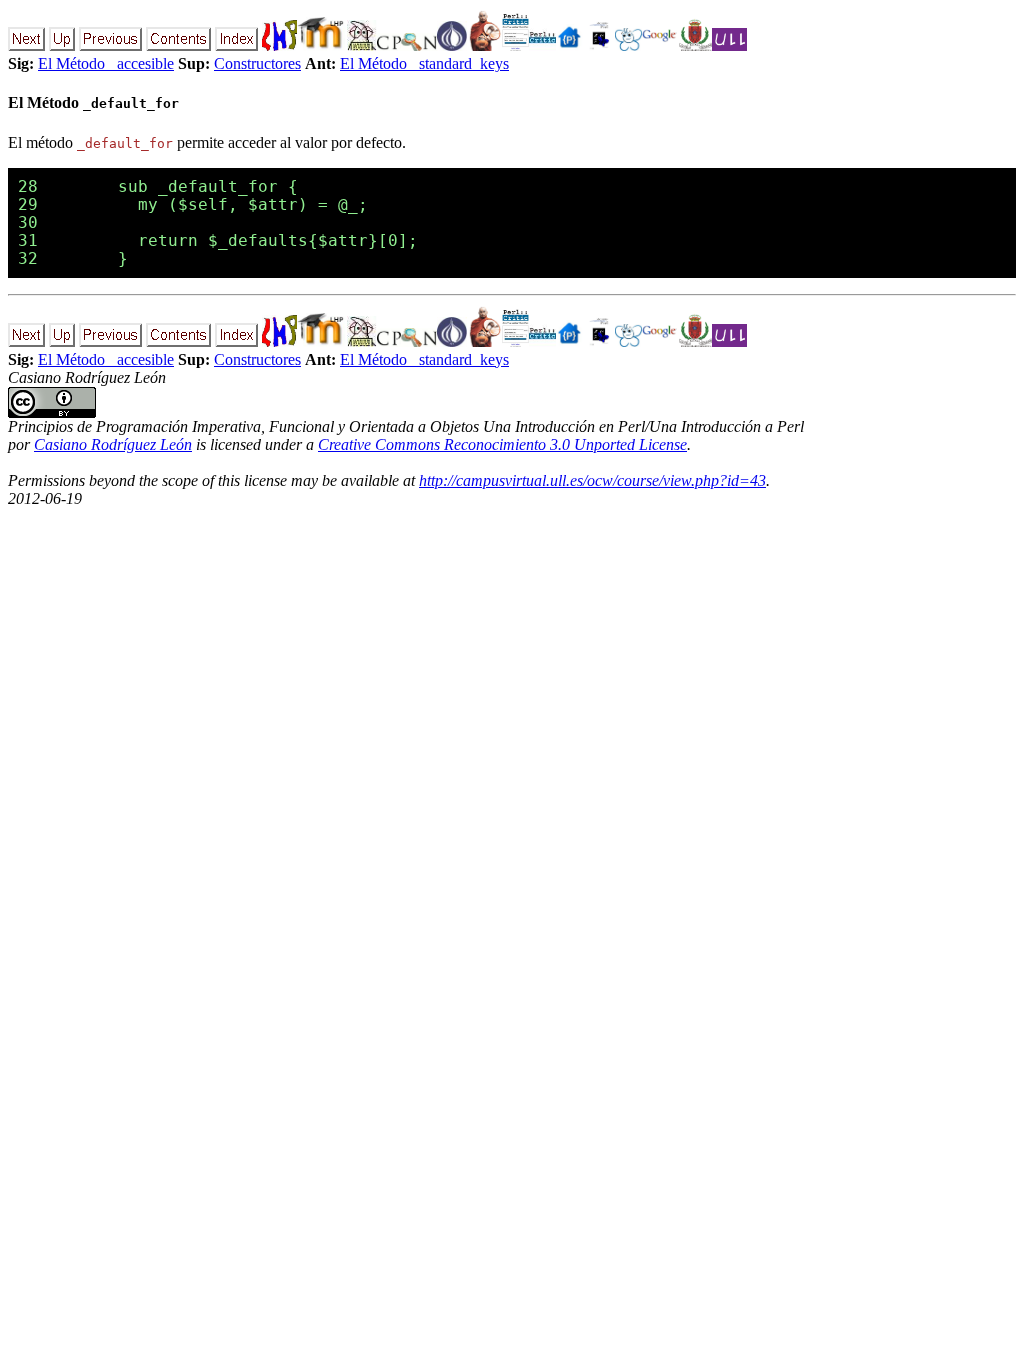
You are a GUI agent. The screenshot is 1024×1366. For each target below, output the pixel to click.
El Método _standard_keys (424, 63)
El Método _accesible (106, 63)
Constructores (257, 63)
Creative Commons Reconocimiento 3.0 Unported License (502, 444)
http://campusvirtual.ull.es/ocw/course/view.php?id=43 (592, 480)
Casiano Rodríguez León (113, 444)
